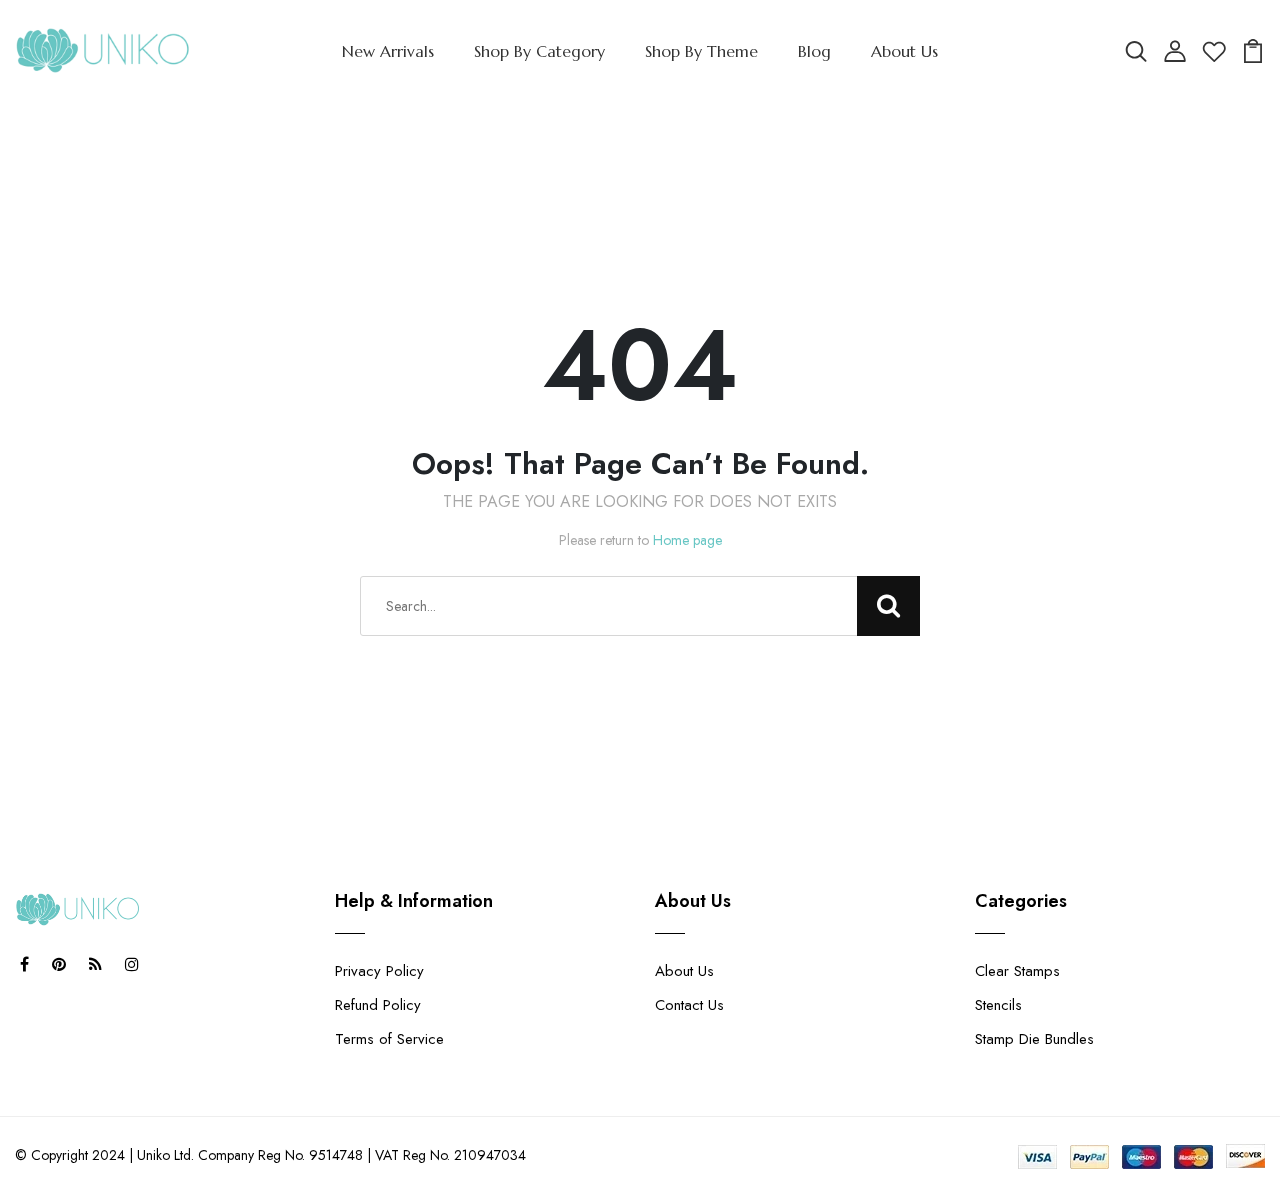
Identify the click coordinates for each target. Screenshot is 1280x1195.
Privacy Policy (379, 971)
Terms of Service (389, 1039)
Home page (687, 540)
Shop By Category (539, 51)
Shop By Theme (701, 51)
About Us (904, 51)
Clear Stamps (1017, 971)
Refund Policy (378, 1005)
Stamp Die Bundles (1034, 1039)
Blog (814, 51)
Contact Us (689, 1005)
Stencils (998, 1005)
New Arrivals (388, 51)
